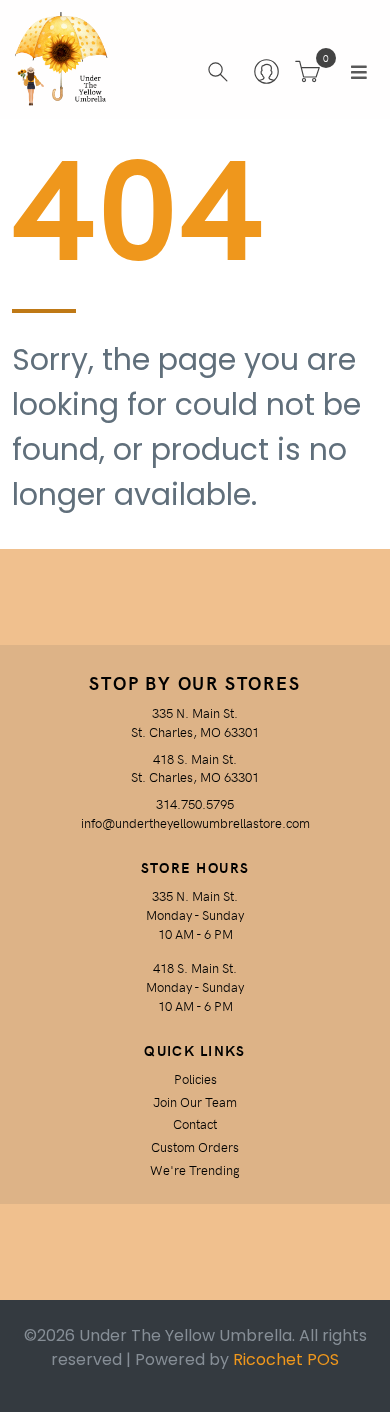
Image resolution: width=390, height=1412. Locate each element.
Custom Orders (195, 1146)
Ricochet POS (286, 1359)
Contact (195, 1123)
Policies (195, 1078)
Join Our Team (195, 1101)
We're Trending (195, 1169)
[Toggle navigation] (359, 72)
